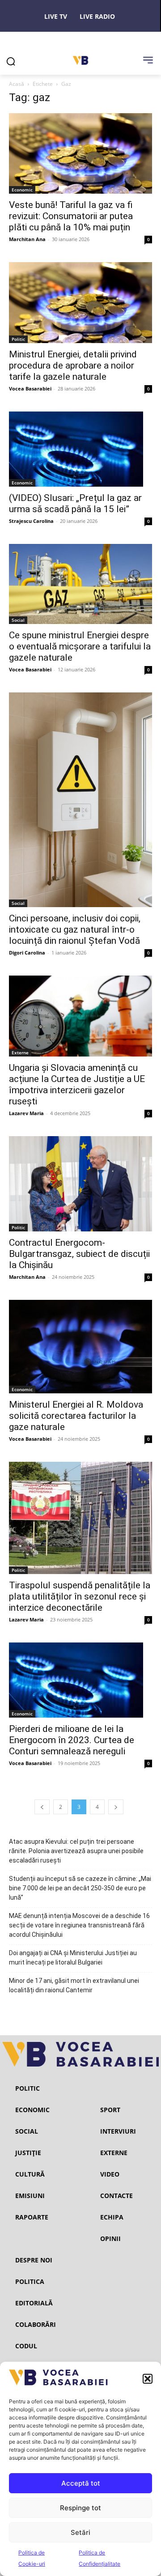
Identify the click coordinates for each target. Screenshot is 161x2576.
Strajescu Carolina (31, 521)
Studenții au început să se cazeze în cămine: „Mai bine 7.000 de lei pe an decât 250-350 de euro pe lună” (80, 1888)
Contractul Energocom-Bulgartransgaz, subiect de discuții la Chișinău (79, 1254)
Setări (80, 2532)
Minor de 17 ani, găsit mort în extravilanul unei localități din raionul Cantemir (74, 1985)
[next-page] (116, 1807)
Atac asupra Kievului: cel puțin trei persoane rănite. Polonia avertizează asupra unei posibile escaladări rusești (76, 1851)
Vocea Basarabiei (30, 388)
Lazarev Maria (26, 1113)
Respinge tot (80, 2508)
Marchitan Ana (27, 239)
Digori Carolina (27, 953)
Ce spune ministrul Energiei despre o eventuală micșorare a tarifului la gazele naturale (80, 646)
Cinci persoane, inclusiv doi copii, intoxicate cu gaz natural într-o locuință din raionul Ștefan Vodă (75, 929)
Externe (20, 1052)
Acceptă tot (81, 2483)
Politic (18, 339)
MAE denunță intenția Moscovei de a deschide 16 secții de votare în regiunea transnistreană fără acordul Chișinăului (79, 1925)
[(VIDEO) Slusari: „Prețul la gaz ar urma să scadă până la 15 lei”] (80, 449)
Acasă (17, 84)
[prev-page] (42, 1807)
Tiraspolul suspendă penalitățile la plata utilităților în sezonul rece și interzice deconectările (80, 1596)
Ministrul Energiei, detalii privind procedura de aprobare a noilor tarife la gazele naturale (73, 365)
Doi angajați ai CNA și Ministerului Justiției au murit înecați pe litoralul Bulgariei (73, 1958)
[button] (148, 2379)
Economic (22, 190)
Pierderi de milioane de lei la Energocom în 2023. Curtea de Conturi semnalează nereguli (72, 1740)
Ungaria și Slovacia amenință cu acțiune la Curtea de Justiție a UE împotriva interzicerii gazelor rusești (77, 1084)
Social (18, 620)
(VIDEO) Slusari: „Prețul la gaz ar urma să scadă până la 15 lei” (75, 503)
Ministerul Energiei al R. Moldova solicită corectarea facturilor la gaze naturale (76, 1416)
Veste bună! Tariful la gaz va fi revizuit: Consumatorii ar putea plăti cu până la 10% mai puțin (71, 216)
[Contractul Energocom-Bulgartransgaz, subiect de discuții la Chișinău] (80, 1184)
